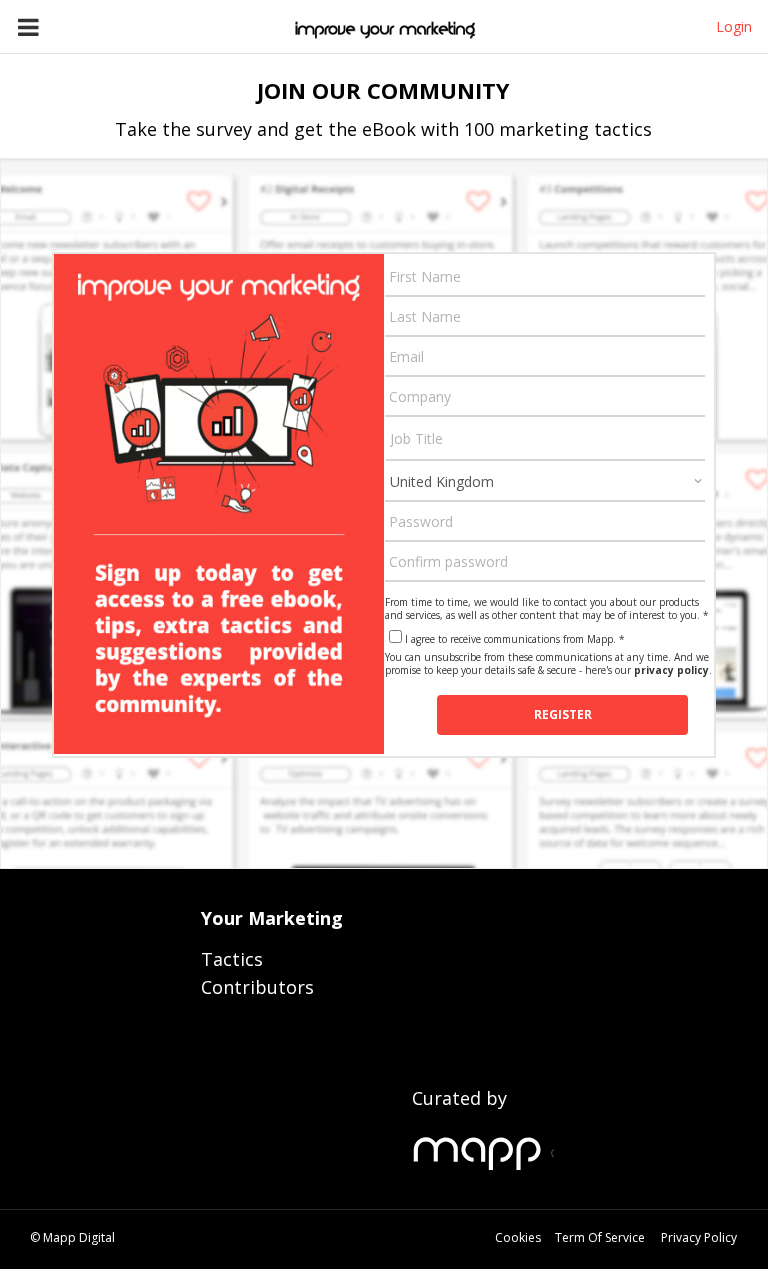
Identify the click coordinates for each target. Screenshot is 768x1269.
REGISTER (563, 714)
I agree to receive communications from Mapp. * (515, 639)
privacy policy (671, 670)
